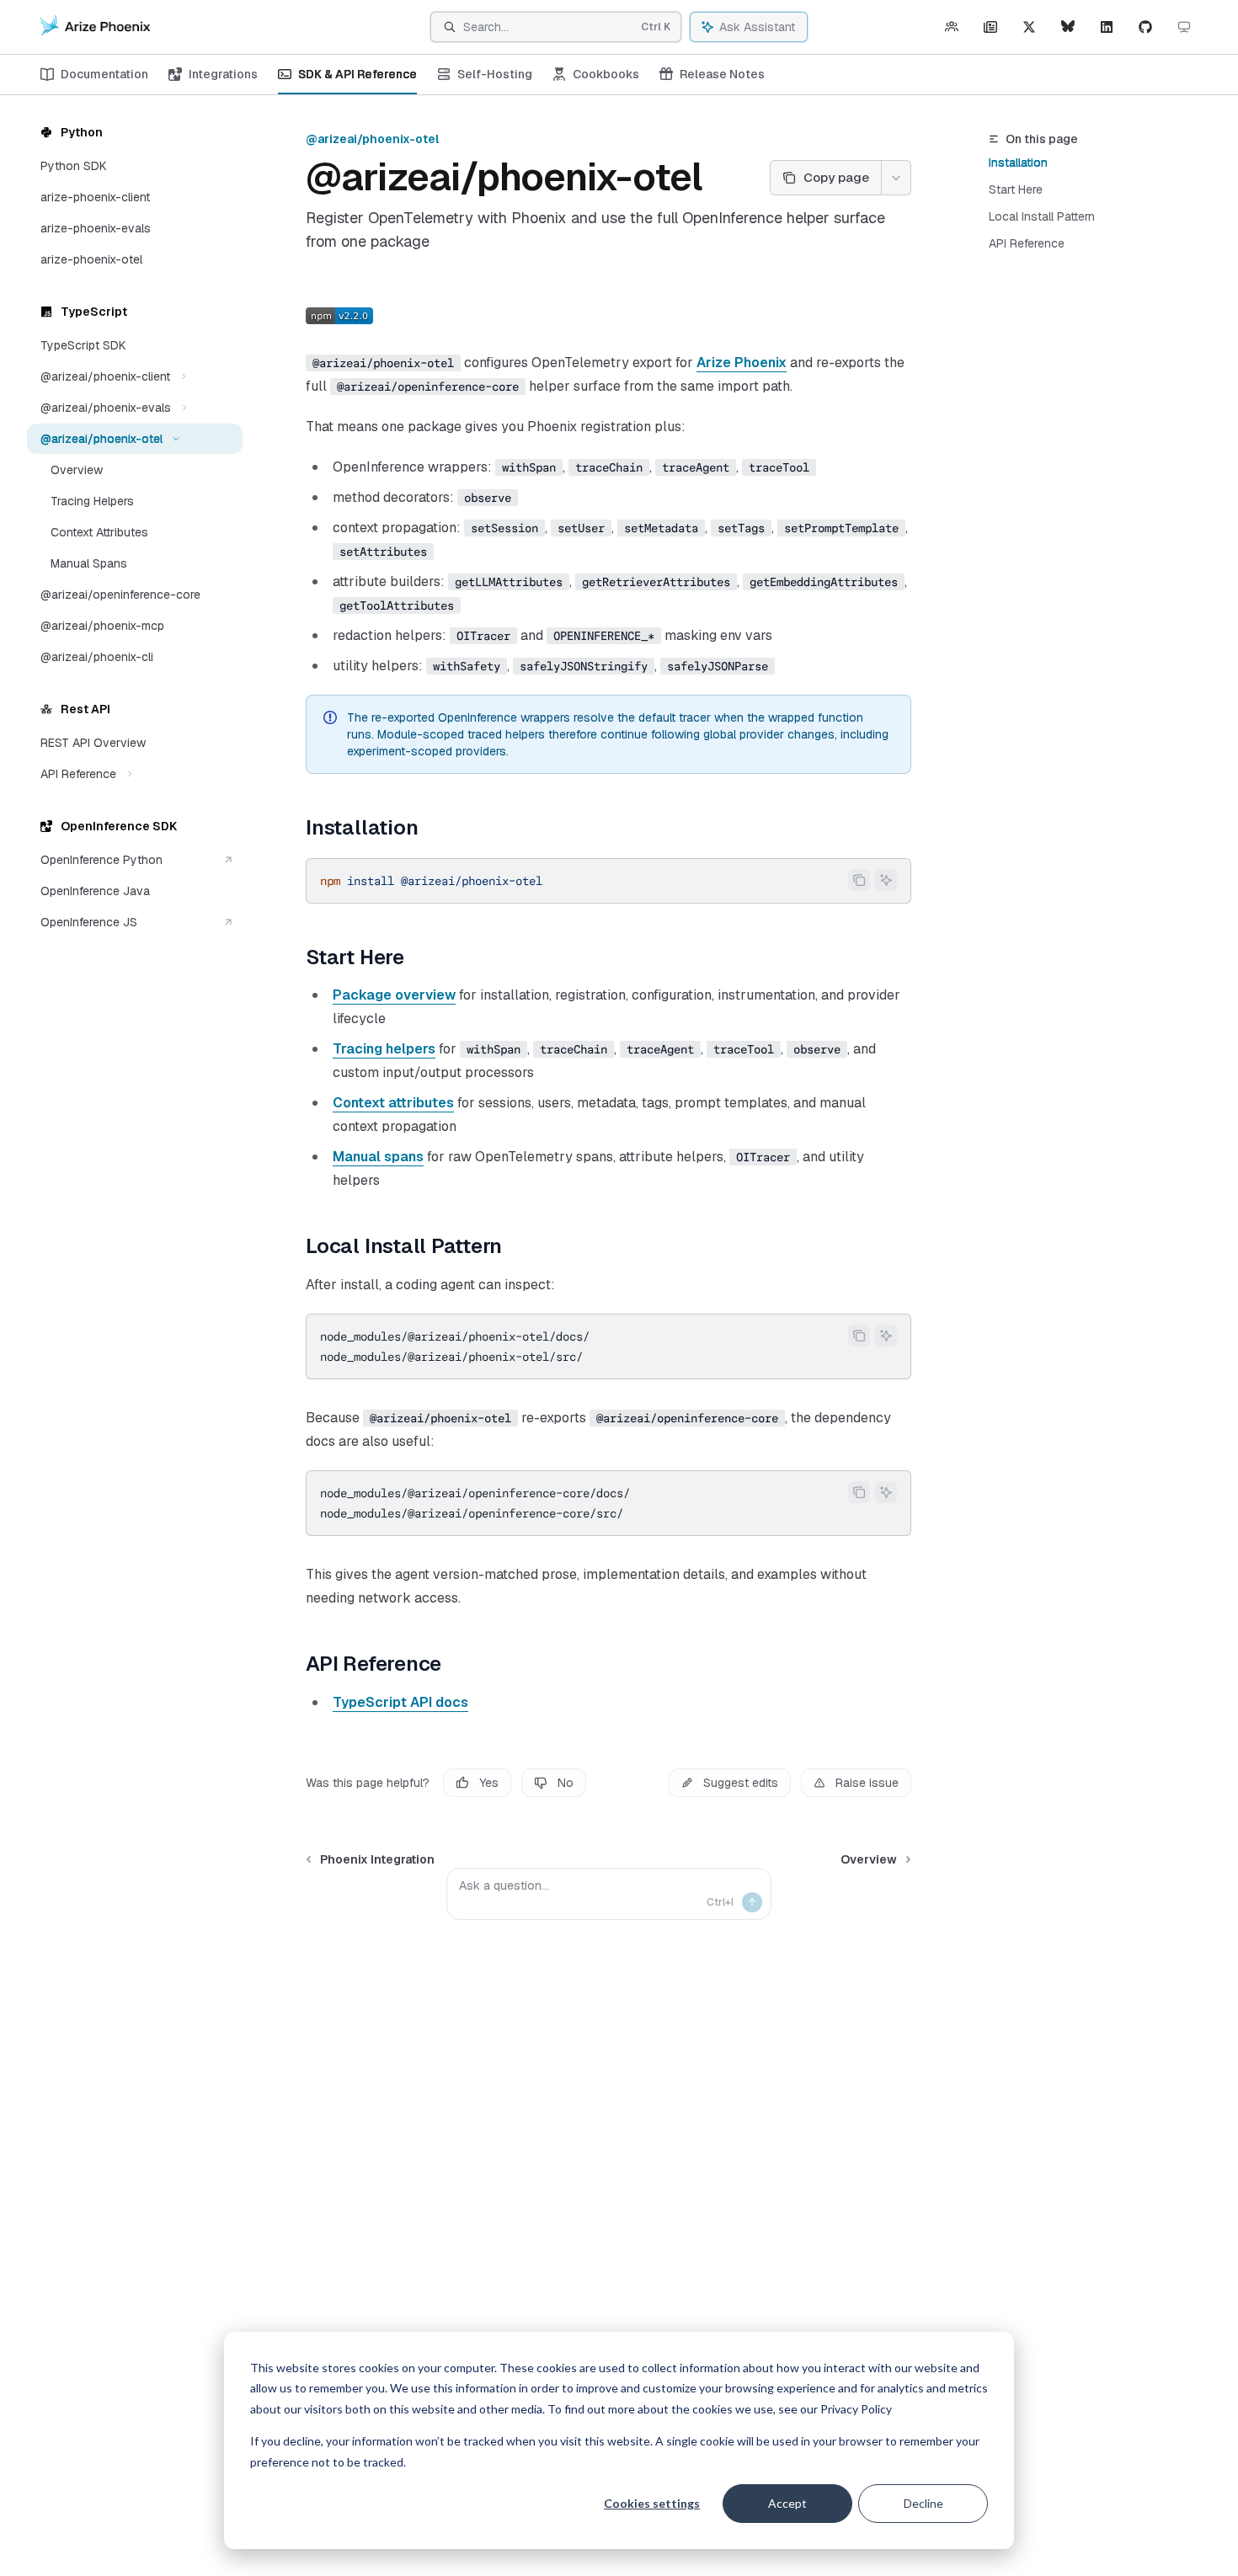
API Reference (1027, 243)
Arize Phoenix (742, 363)
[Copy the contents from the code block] (859, 880)
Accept (787, 2503)
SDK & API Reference (358, 74)
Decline (923, 2503)
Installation (1018, 163)
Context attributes (393, 1103)
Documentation (104, 74)
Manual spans (378, 1157)
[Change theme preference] (1184, 27)
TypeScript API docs (400, 1702)
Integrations (223, 74)
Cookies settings (652, 2503)
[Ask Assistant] (886, 880)
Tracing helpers (384, 1049)
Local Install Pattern (1042, 216)
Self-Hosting (495, 74)
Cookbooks (606, 74)
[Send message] (752, 1902)
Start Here (1016, 189)
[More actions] (896, 178)
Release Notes (722, 74)
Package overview (394, 995)
